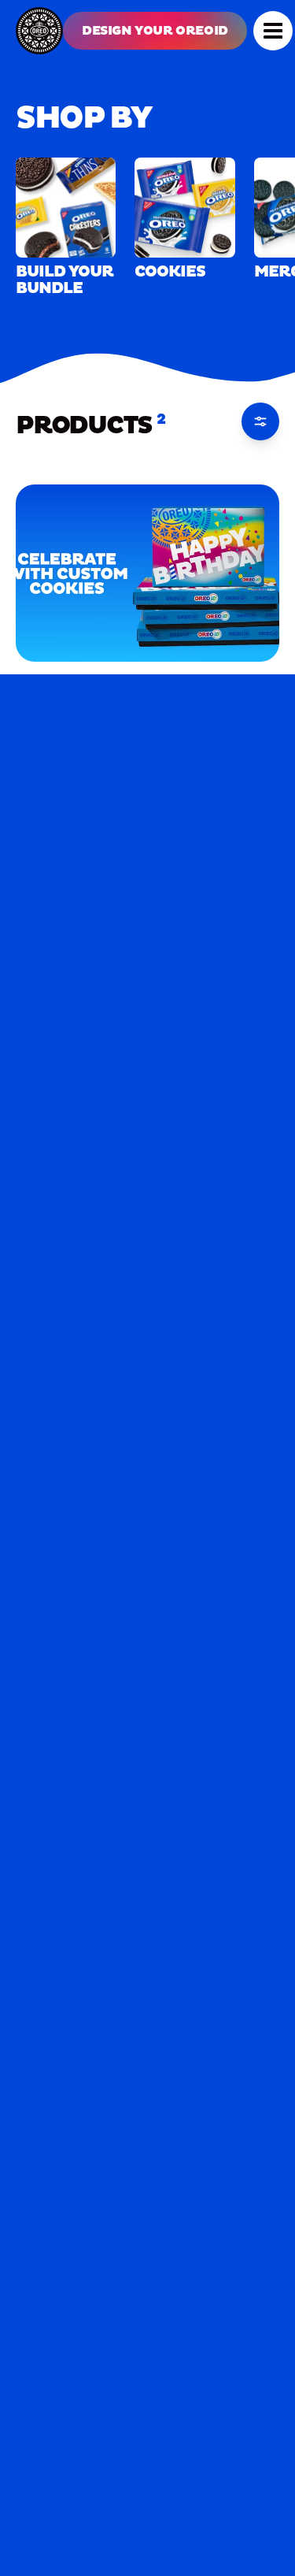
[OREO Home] (39, 31)
